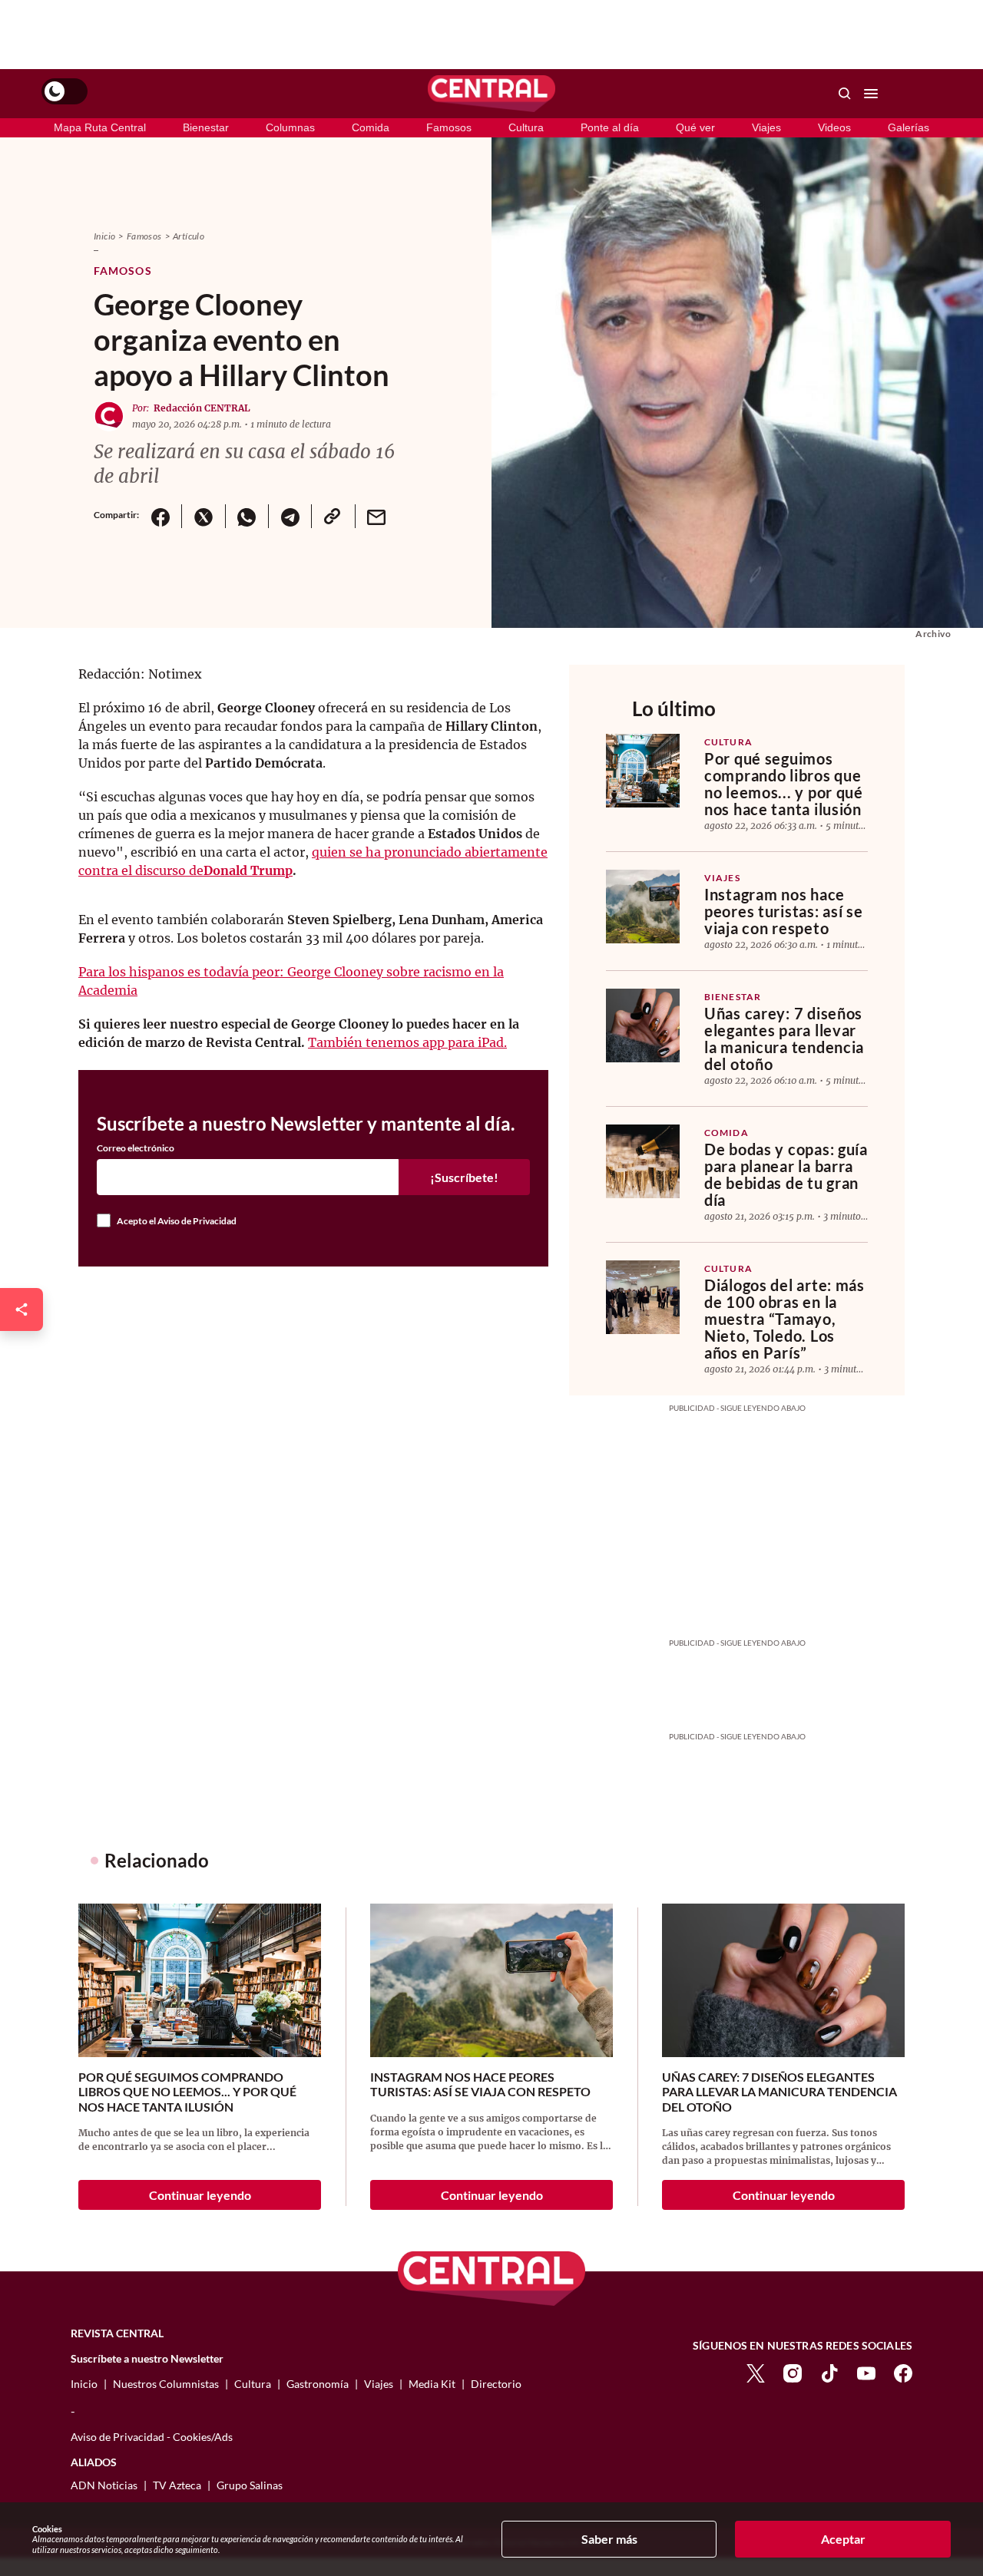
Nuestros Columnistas (166, 2384)
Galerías (909, 127)
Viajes (766, 127)
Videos (834, 127)
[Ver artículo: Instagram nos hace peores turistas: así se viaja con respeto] (643, 907)
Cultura (526, 127)
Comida (371, 127)
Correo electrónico (136, 1148)
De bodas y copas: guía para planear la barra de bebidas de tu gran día (786, 1174)
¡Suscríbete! (464, 1177)
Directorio (496, 2384)
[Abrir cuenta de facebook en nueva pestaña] (903, 2371)
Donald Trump (248, 870)
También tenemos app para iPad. (407, 1042)
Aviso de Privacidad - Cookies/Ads (152, 2437)
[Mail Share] (376, 516)
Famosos (449, 127)
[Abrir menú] (871, 94)
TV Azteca (177, 2485)
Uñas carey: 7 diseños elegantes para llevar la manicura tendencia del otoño (784, 1039)
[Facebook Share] (160, 516)
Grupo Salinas (250, 2485)
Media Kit (432, 2384)
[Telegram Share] (290, 516)
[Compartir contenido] (22, 1309)
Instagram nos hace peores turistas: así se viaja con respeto (784, 911)
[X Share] (203, 516)
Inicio (104, 236)
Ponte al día (610, 127)
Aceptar (843, 2539)
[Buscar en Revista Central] (845, 94)
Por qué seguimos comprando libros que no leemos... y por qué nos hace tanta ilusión (784, 784)
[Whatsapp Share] (247, 516)
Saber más (609, 2539)
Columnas (290, 127)
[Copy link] (333, 516)
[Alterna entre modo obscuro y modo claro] (65, 91)
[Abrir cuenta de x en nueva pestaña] (756, 2371)
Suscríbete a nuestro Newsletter (147, 2359)
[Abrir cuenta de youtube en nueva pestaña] (866, 2371)
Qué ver (695, 127)
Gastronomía (318, 2384)
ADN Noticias (104, 2485)
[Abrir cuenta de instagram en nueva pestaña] (793, 2371)
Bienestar (206, 127)
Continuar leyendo (200, 2195)
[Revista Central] (491, 94)
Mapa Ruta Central (100, 127)
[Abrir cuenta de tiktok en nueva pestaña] (829, 2371)
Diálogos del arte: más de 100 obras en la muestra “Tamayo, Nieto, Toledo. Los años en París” (784, 1319)
